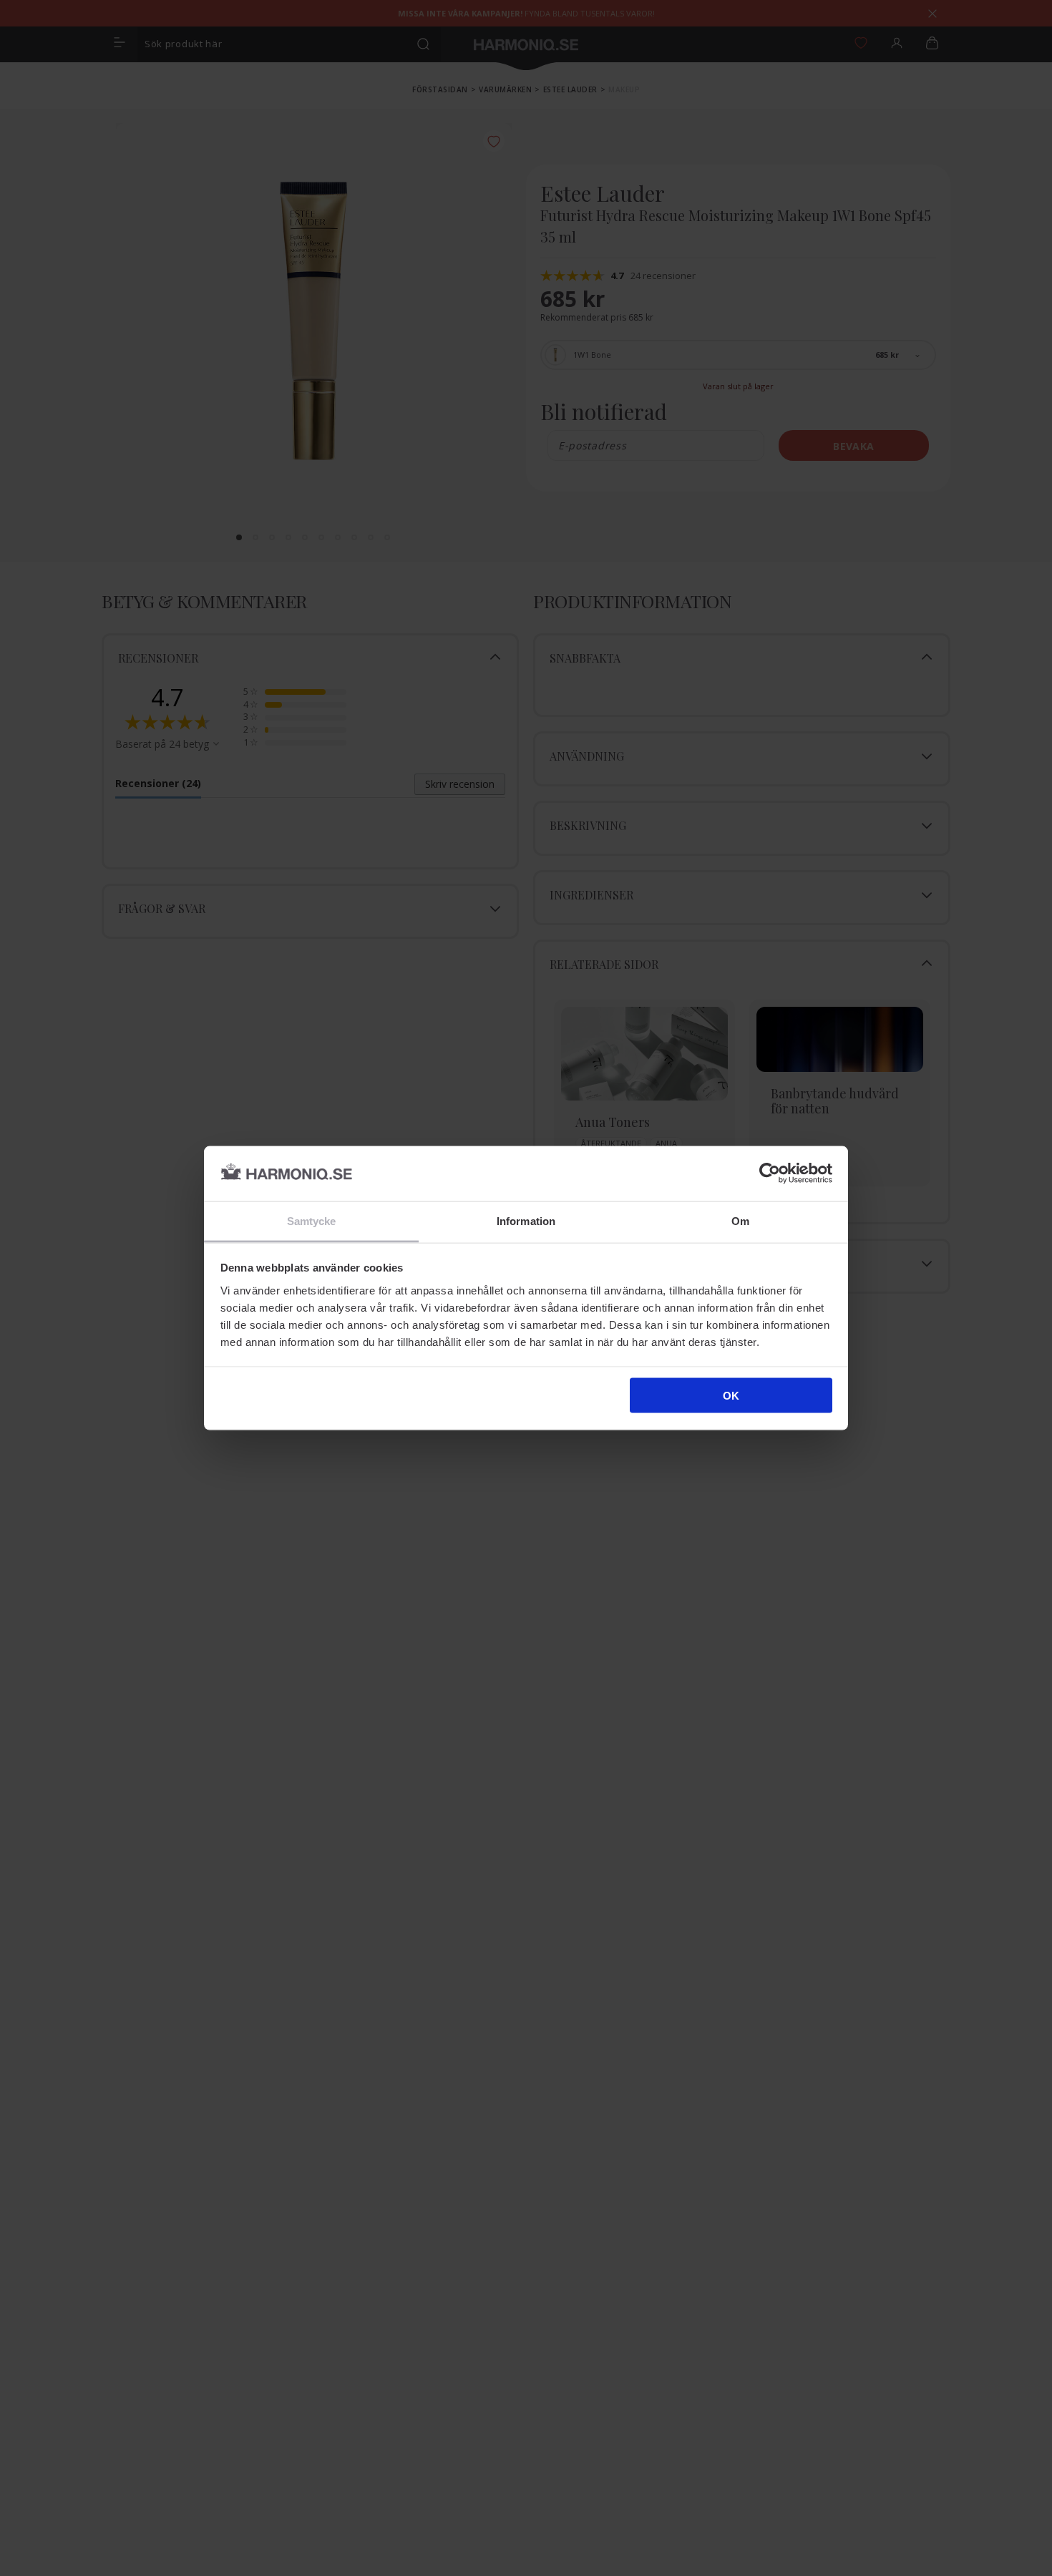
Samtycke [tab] (312, 1220)
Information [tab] (526, 1220)
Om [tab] (740, 1220)
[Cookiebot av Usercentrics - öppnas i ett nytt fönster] (770, 1174)
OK (731, 1396)
